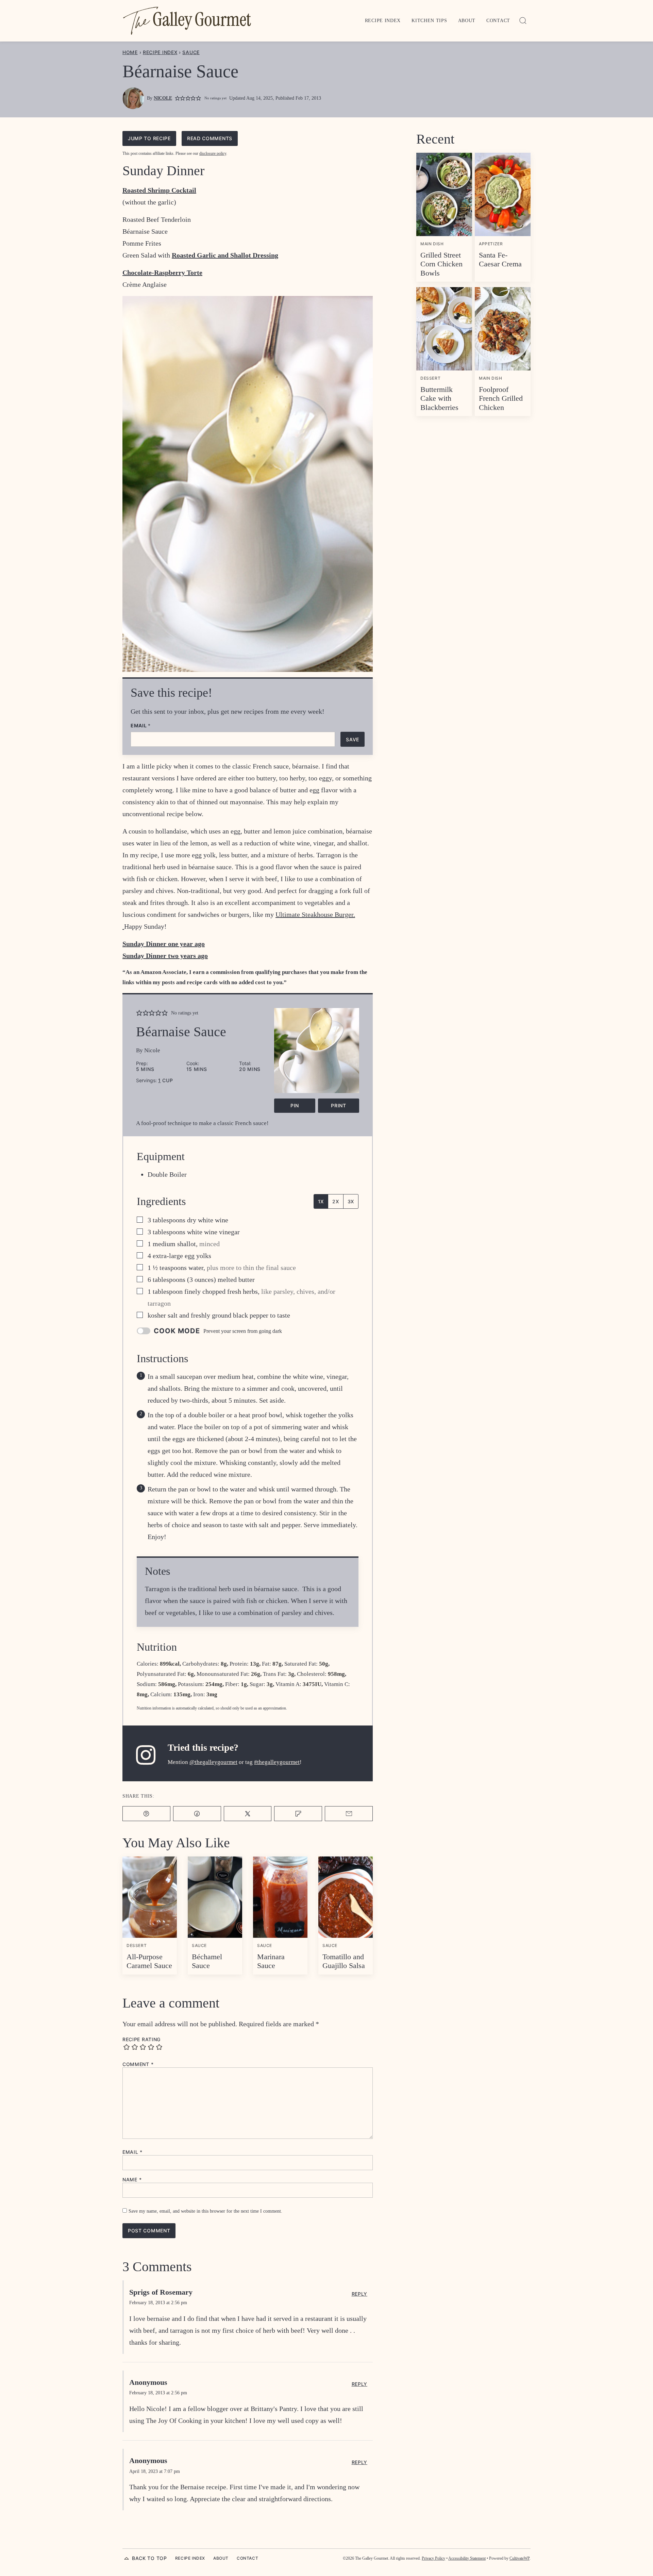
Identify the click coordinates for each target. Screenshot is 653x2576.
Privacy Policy (433, 2558)
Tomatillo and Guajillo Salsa (344, 1961)
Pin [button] (295, 1105)
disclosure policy (213, 153)
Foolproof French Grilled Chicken (501, 398)
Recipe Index (383, 21)
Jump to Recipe (149, 138)
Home (130, 52)
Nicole (163, 98)
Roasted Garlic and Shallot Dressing (225, 255)
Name (132, 2180)
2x (336, 1201)
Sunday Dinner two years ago (165, 956)
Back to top (149, 2558)
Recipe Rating (141, 2040)
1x (321, 1201)
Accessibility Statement (467, 2558)
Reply (360, 2294)
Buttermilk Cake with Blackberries (439, 398)
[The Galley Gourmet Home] (187, 21)
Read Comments (210, 138)
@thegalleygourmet (213, 1762)
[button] (177, 98)
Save (353, 739)
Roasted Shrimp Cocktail (159, 190)
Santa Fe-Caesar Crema (500, 259)
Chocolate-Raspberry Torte (162, 273)
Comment (138, 2064)
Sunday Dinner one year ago (164, 944)
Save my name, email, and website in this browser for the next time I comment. (205, 2211)
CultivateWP (520, 2558)
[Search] (523, 21)
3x (351, 1201)
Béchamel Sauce (207, 1961)
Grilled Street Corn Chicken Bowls (441, 264)
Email (141, 726)
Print (339, 1105)
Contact (498, 21)
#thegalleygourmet (277, 1762)
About (467, 21)
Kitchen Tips (429, 21)
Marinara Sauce (271, 1961)
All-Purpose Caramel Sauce (149, 1961)
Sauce (191, 52)
